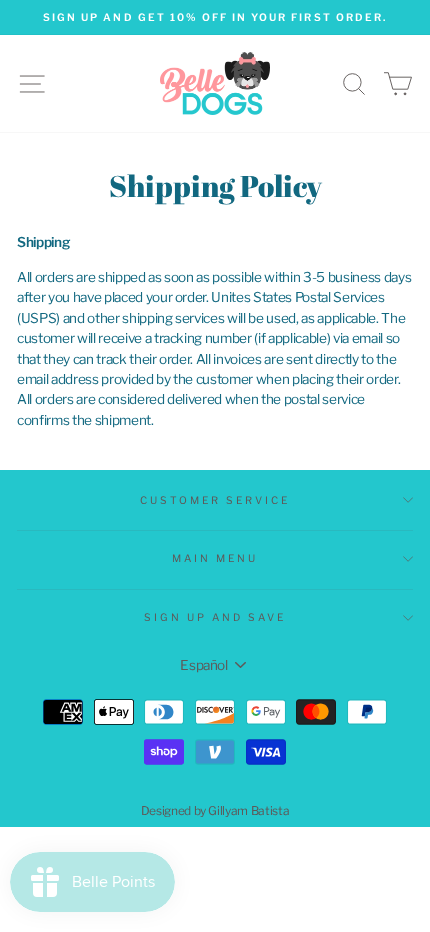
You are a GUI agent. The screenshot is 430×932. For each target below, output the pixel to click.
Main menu (215, 558)
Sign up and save (215, 617)
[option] (215, 17)
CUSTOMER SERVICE (215, 500)
